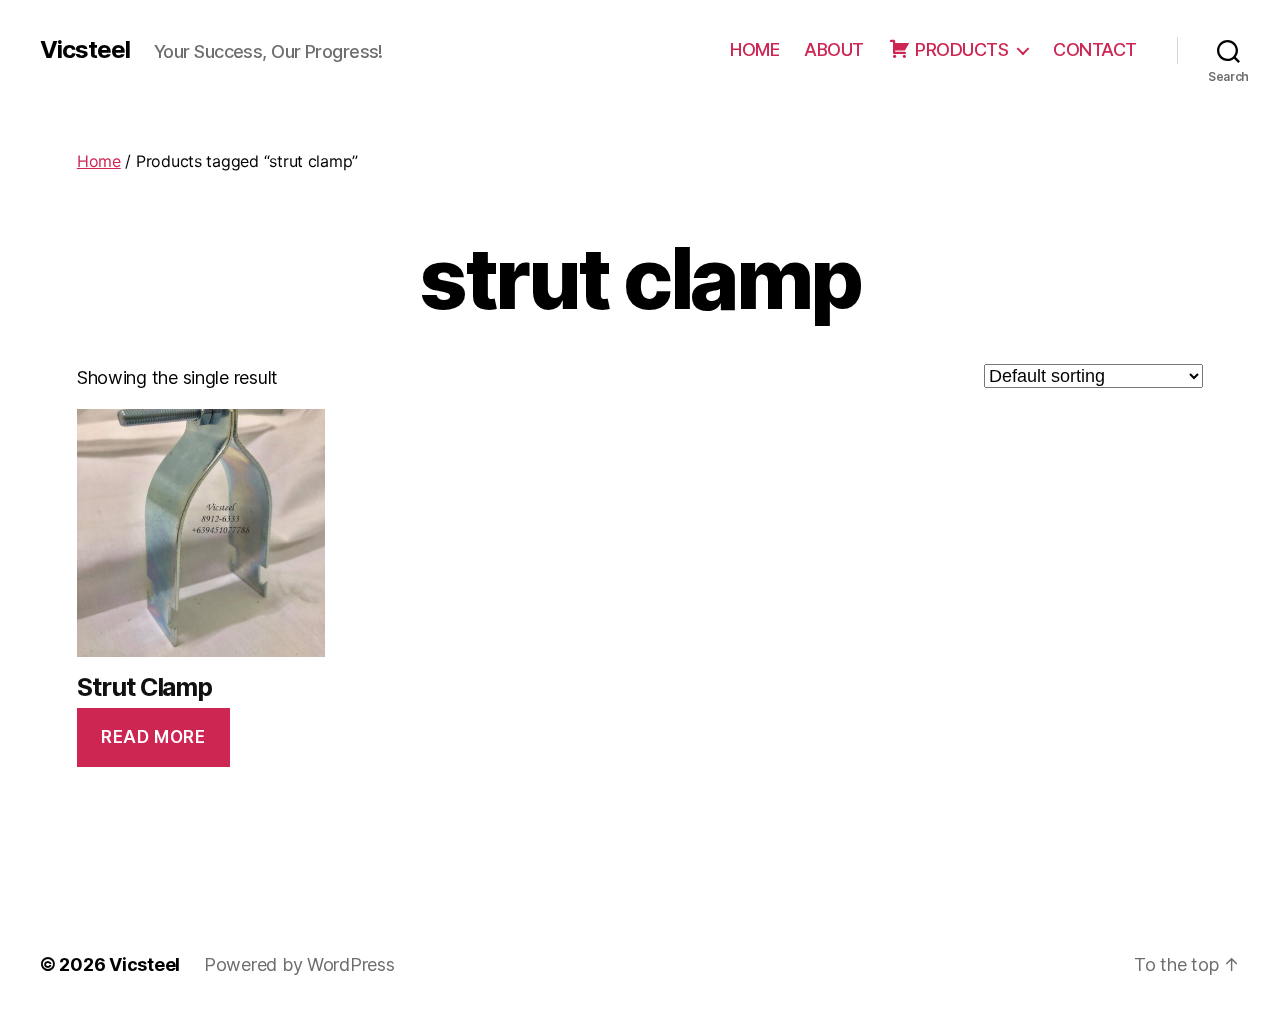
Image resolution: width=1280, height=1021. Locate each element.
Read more (153, 737)
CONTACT (1095, 49)
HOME (754, 49)
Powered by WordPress (299, 964)
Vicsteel (85, 50)
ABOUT (834, 49)
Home (99, 161)
